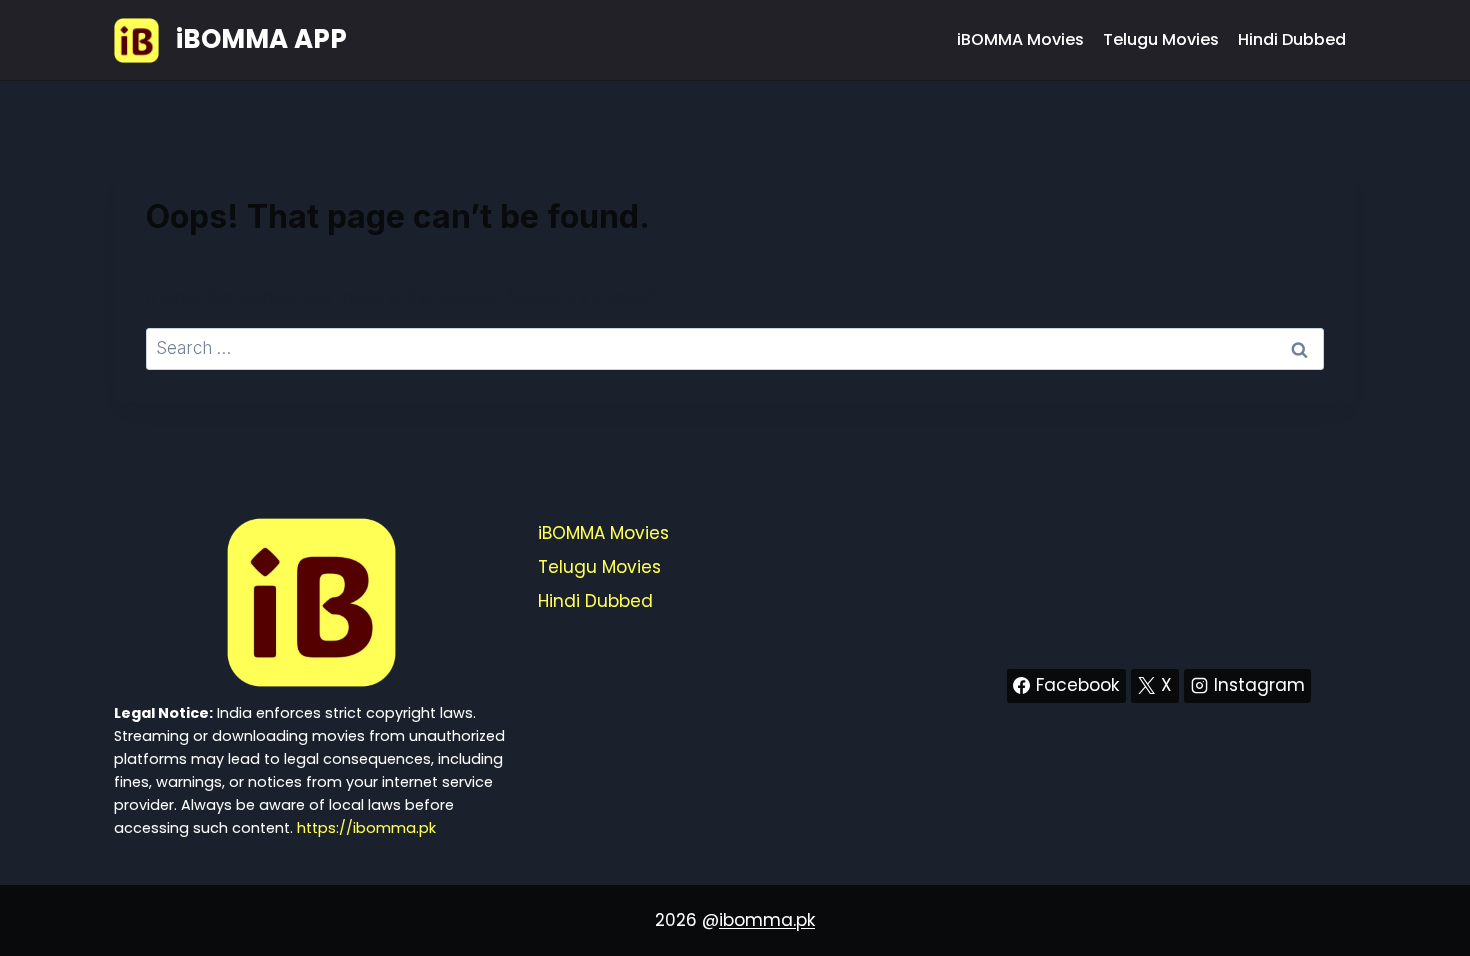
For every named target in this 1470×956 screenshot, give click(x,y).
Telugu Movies (1161, 39)
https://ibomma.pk (366, 828)
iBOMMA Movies (1020, 39)
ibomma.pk (767, 920)
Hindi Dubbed (1292, 39)
